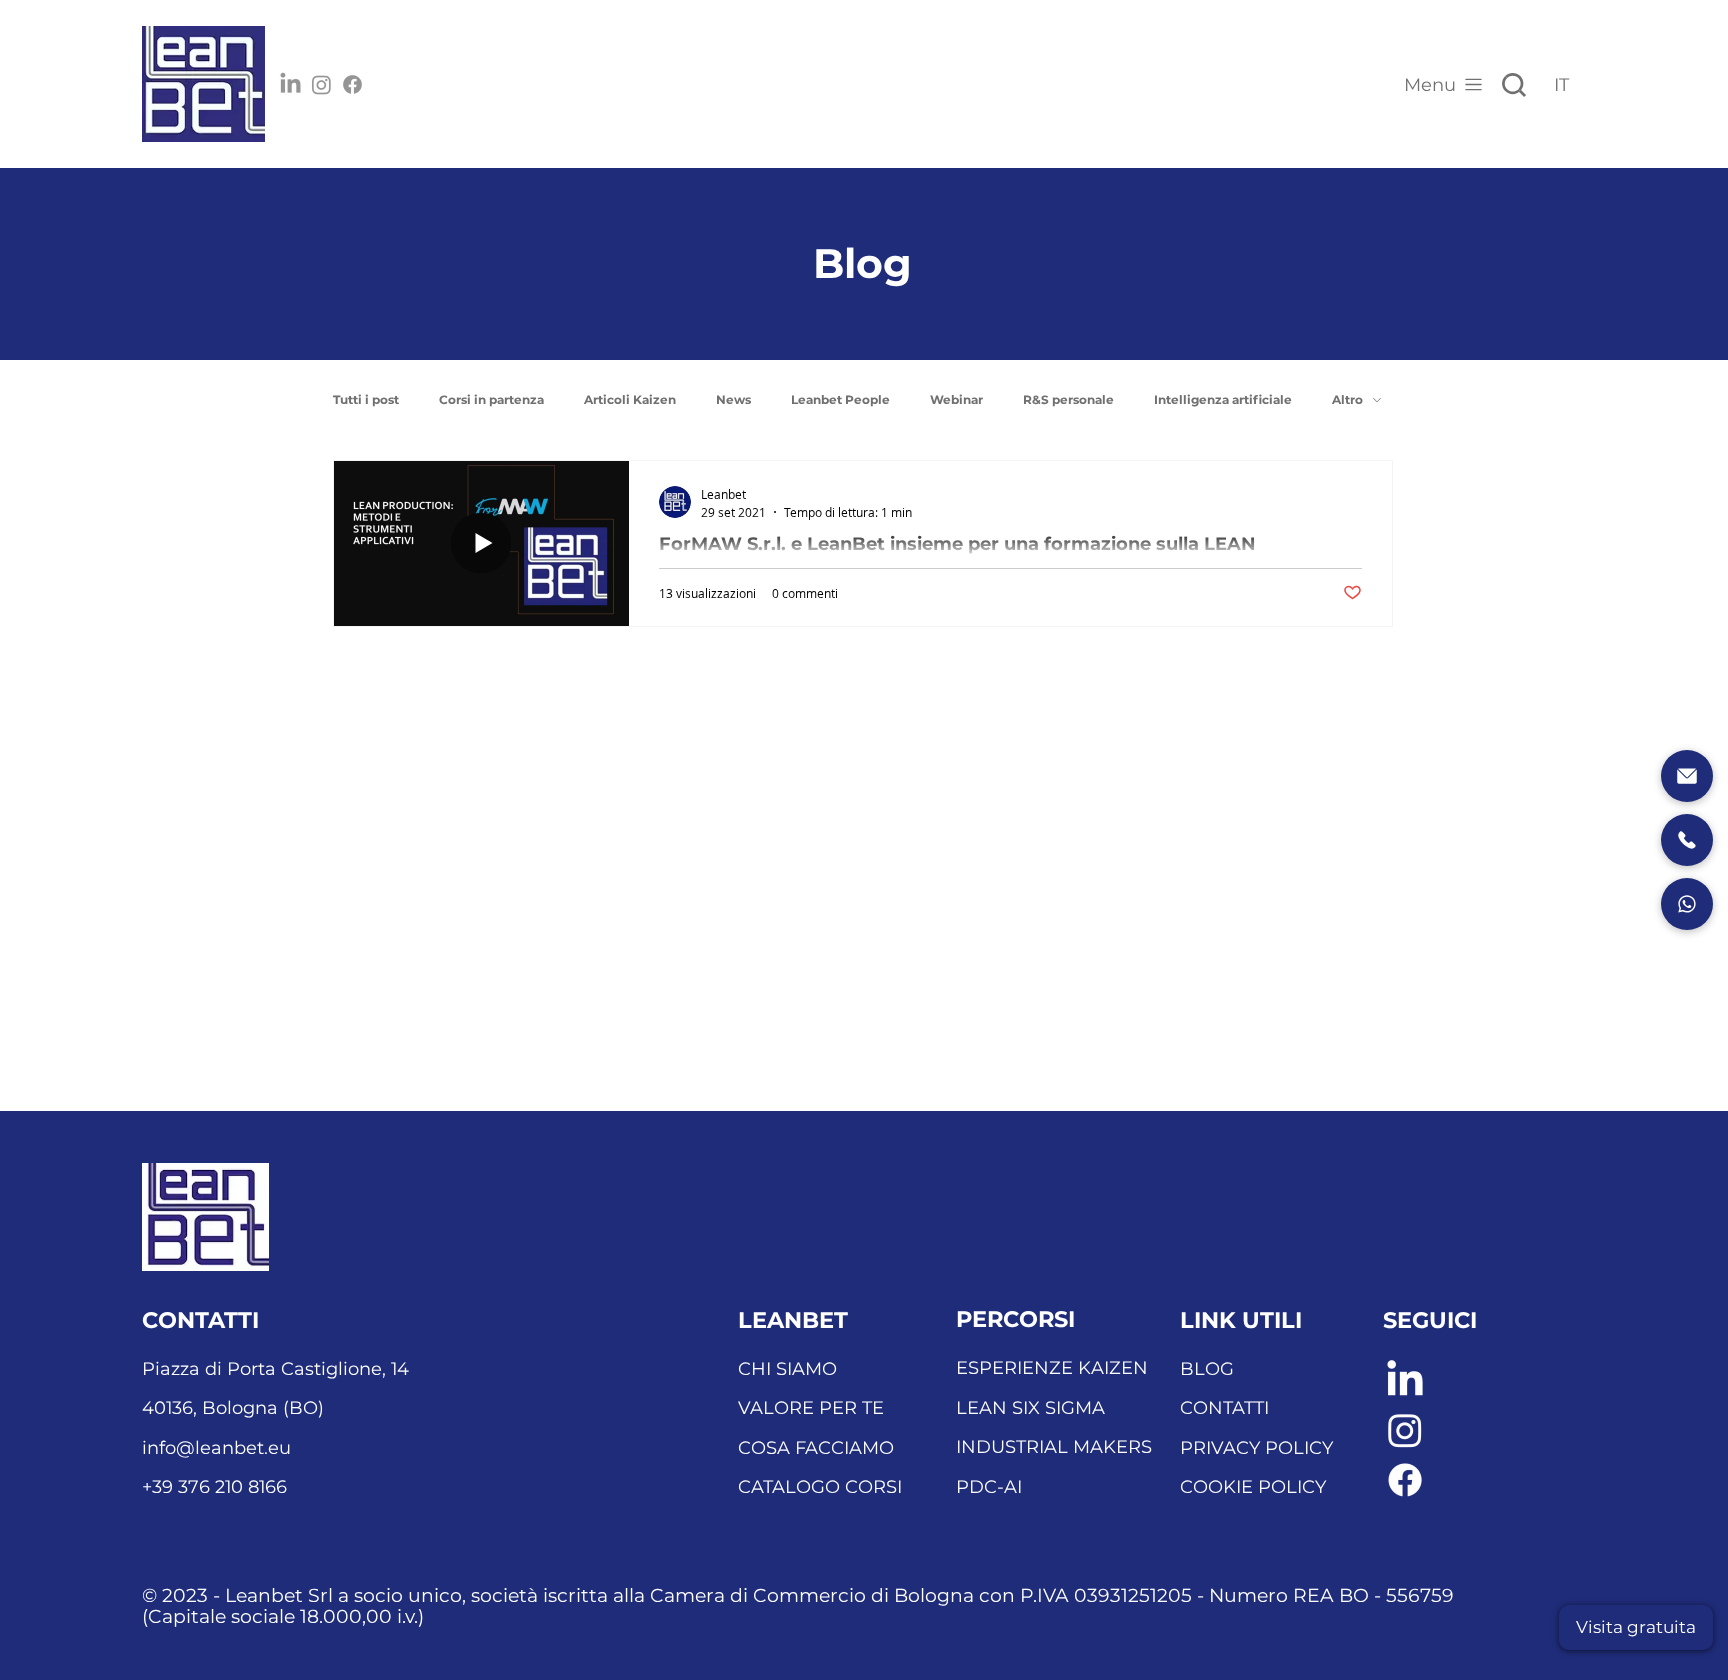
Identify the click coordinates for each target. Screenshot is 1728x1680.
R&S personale (1068, 399)
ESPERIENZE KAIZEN (1052, 1368)
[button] (1636, 1627)
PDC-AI (989, 1487)
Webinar (956, 399)
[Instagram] (321, 84)
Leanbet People (840, 399)
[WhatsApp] (1687, 904)
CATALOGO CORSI (820, 1487)
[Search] (1514, 85)
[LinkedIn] (290, 84)
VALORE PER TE (811, 1408)
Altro (1347, 399)
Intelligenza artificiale (1223, 399)
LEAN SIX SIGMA (1030, 1408)
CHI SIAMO (787, 1369)
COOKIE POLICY (1253, 1487)
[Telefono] (1687, 840)
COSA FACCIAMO (816, 1448)
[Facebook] (352, 84)
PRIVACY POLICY (1256, 1448)
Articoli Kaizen (630, 399)
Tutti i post (366, 399)
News (733, 399)
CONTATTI (1224, 1408)
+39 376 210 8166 (214, 1487)
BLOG (1207, 1369)
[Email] (1687, 776)
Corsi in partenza (491, 399)
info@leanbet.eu (216, 1448)
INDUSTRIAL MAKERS (1054, 1447)
